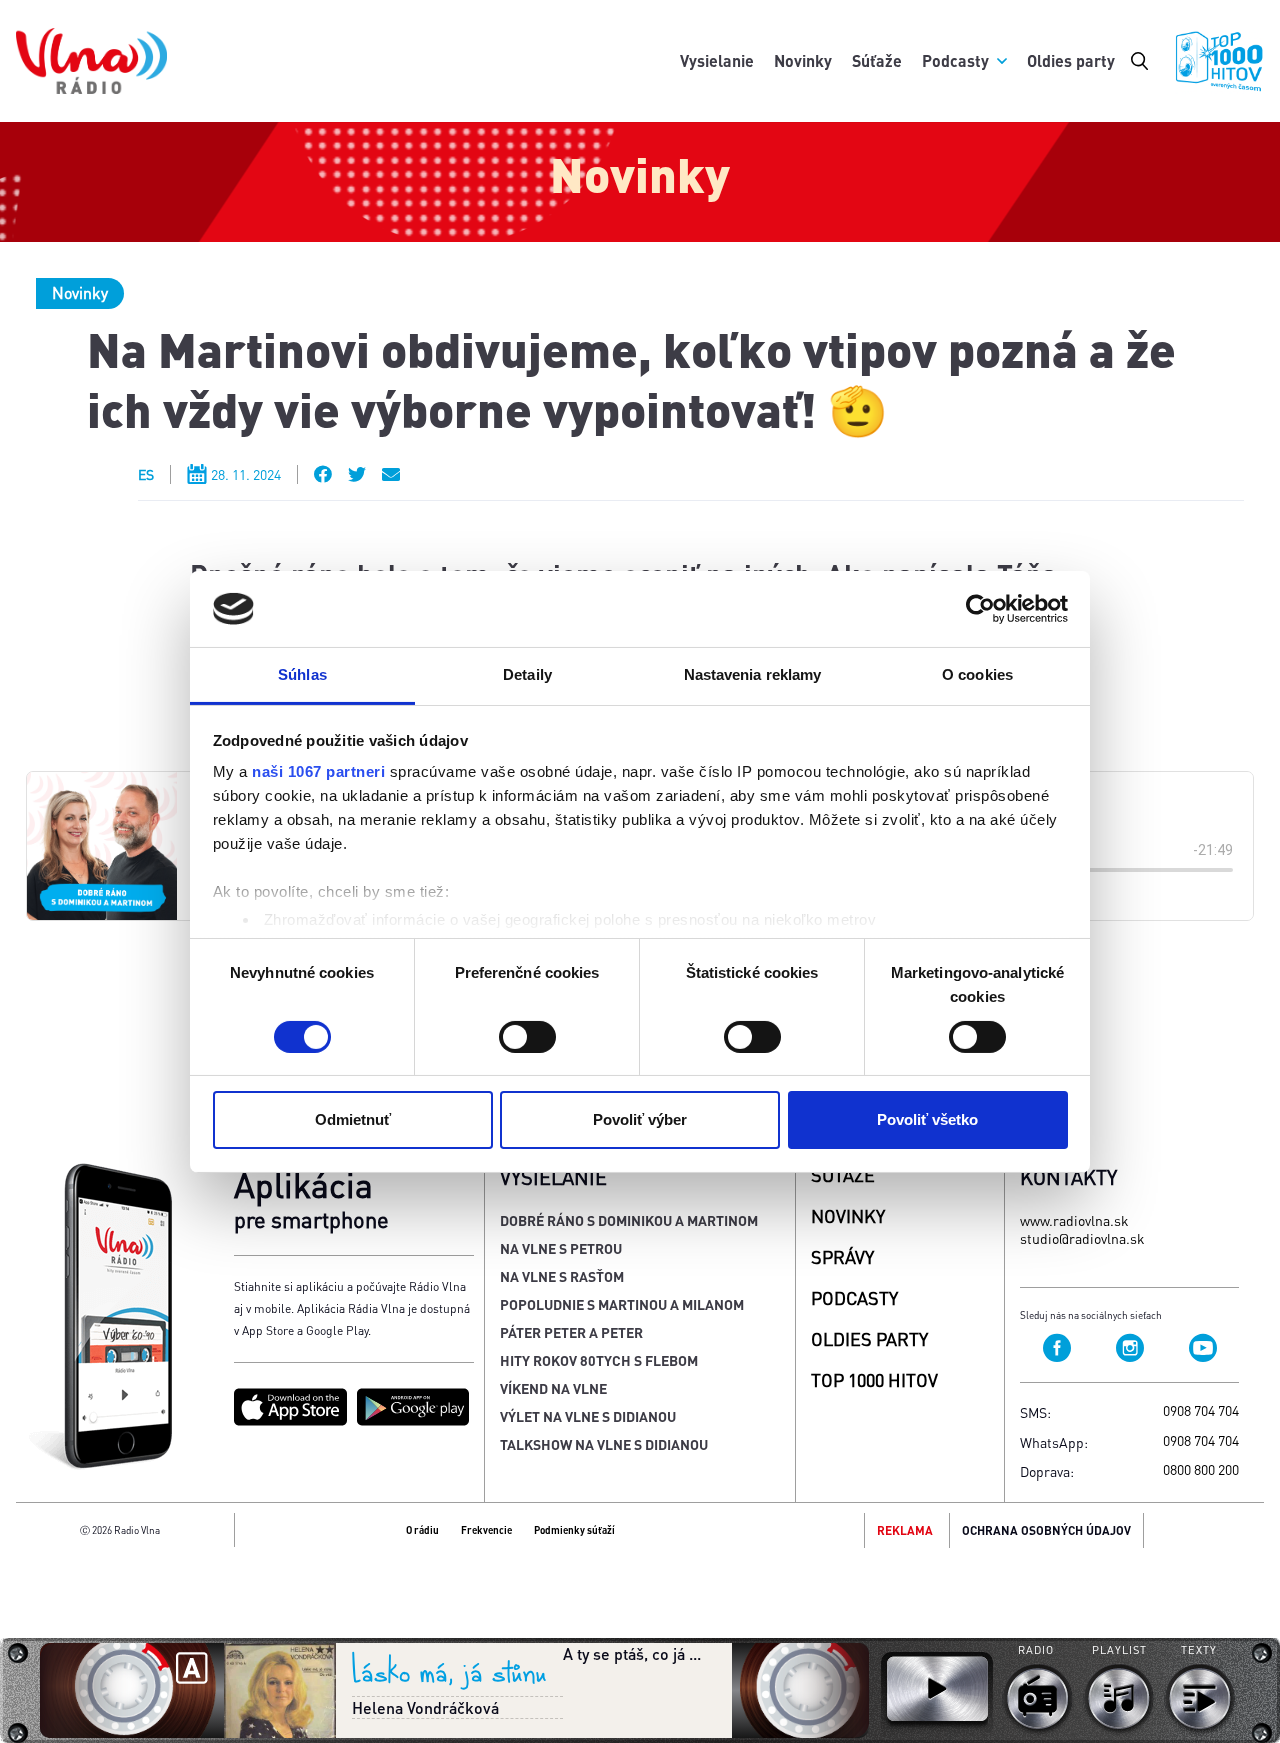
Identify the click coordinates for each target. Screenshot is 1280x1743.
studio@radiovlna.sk (1082, 1238)
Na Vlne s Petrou (561, 1248)
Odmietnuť (353, 1119)
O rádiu (422, 1530)
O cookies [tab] (977, 674)
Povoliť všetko (927, 1119)
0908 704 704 (1201, 1410)
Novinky (803, 60)
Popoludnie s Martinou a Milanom (622, 1304)
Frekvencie (486, 1530)
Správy (842, 1256)
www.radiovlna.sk (1074, 1220)
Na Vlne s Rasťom (562, 1276)
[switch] (527, 1037)
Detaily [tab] (527, 674)
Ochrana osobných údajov (1046, 1530)
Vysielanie (717, 60)
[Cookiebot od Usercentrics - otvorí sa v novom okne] (980, 609)
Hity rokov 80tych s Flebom (599, 1360)
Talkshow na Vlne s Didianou (604, 1444)
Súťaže (877, 60)
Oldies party (1071, 60)
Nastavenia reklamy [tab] (753, 674)
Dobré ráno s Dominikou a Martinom (629, 1220)
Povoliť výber (640, 1119)
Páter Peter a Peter (571, 1332)
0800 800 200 (1201, 1469)
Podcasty (955, 60)
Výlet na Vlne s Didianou (588, 1416)
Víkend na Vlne (553, 1388)
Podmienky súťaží (574, 1530)
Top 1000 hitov (874, 1379)
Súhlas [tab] (302, 674)
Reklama (905, 1530)
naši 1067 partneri (318, 771)
